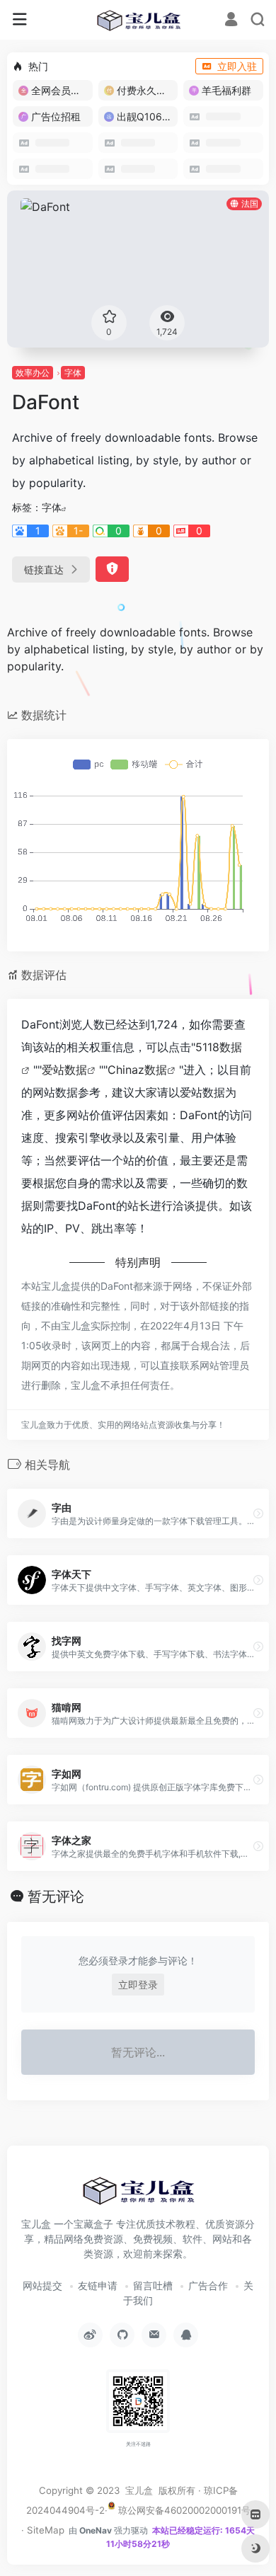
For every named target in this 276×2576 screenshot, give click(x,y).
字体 (73, 373)
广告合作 (208, 2285)
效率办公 (33, 373)
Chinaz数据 (137, 1070)
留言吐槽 (153, 2285)
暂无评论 (56, 1896)
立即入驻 (237, 66)
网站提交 (42, 2285)
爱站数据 (64, 1070)
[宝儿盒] (138, 20)
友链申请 (98, 2285)
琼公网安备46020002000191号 (183, 2510)
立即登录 (138, 1985)
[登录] (231, 21)
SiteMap (46, 2530)
